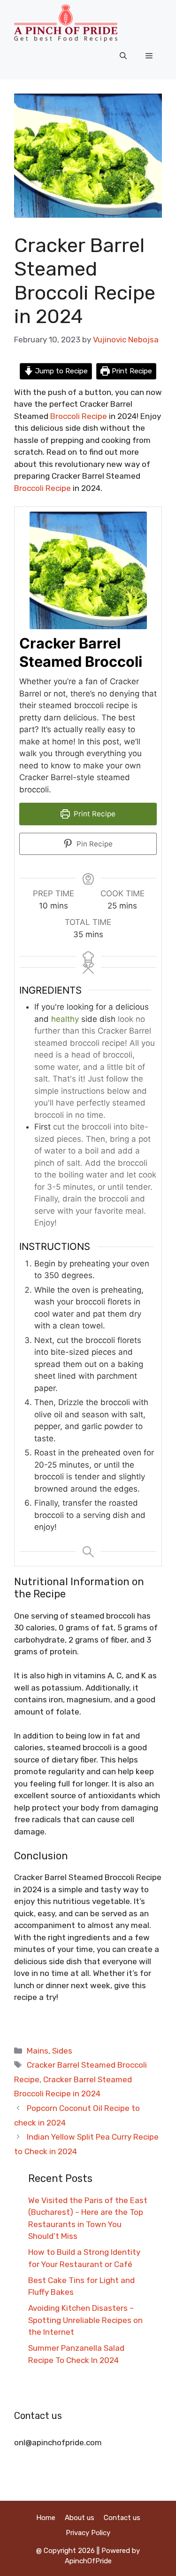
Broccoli (65, 416)
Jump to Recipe (61, 371)
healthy (65, 1019)
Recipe (94, 416)
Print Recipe (131, 371)
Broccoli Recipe (42, 488)
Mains (38, 2051)
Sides (62, 2051)
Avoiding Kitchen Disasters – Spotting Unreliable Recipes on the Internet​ (85, 2320)
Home (46, 2518)
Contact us (122, 2518)
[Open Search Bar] (123, 56)
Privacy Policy (88, 2533)
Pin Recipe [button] (94, 844)
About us (80, 2518)
